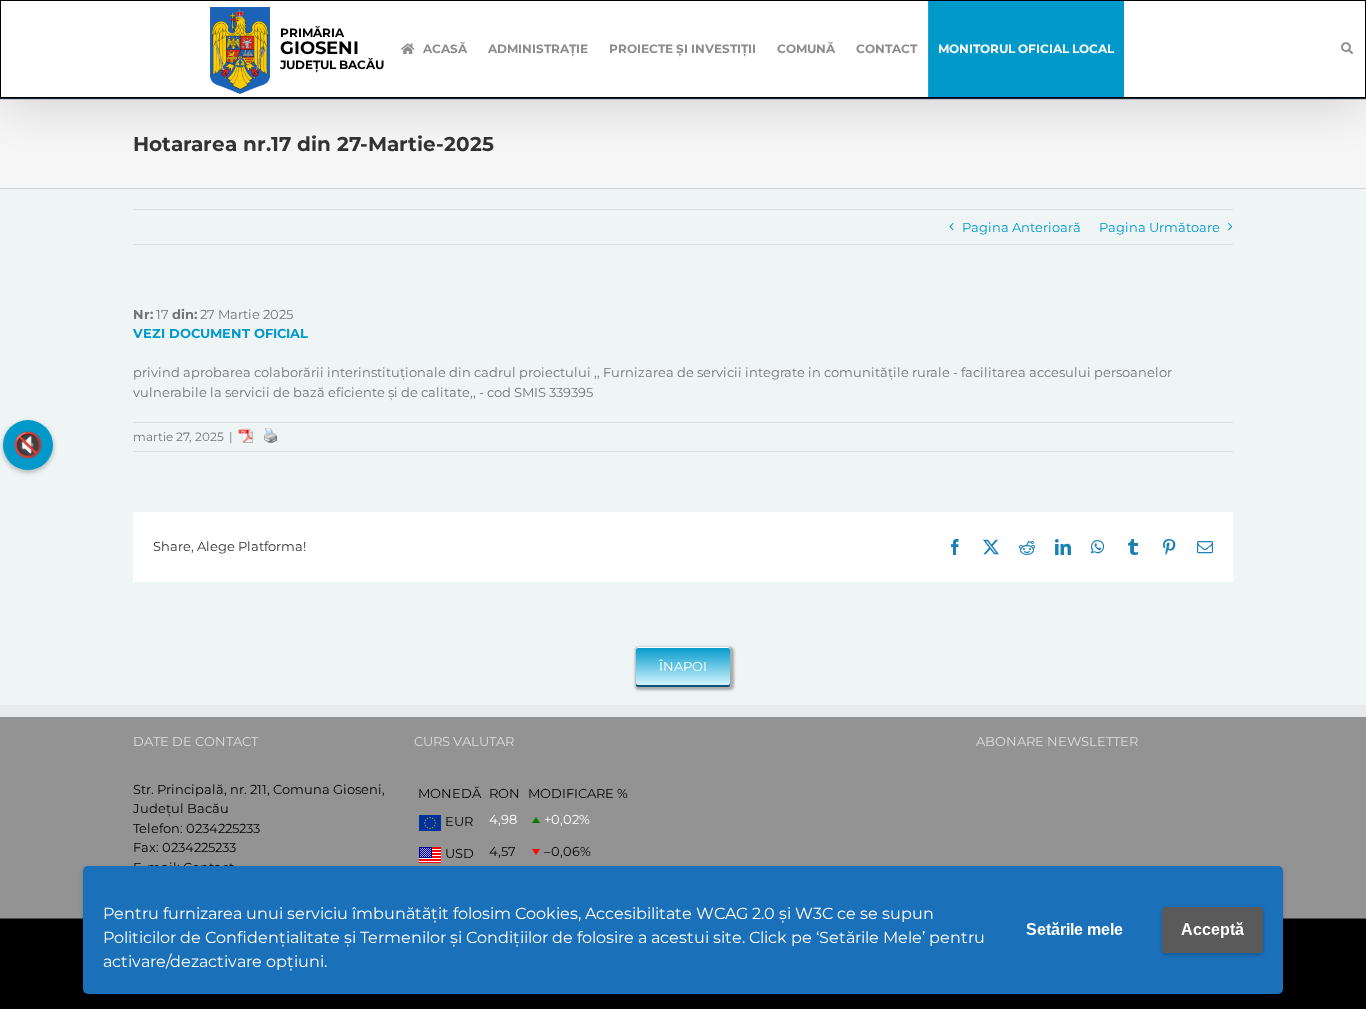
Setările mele (1074, 929)
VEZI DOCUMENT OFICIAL (220, 333)
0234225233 (223, 828)
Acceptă (1212, 929)
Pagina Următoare (1159, 227)
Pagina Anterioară (1021, 227)
